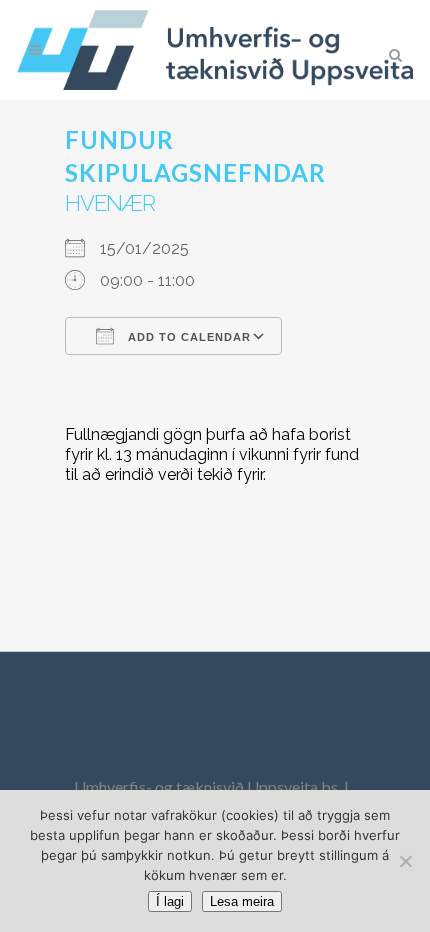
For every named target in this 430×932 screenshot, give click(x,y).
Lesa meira (242, 901)
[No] (405, 861)
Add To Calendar (187, 337)
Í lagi (170, 901)
